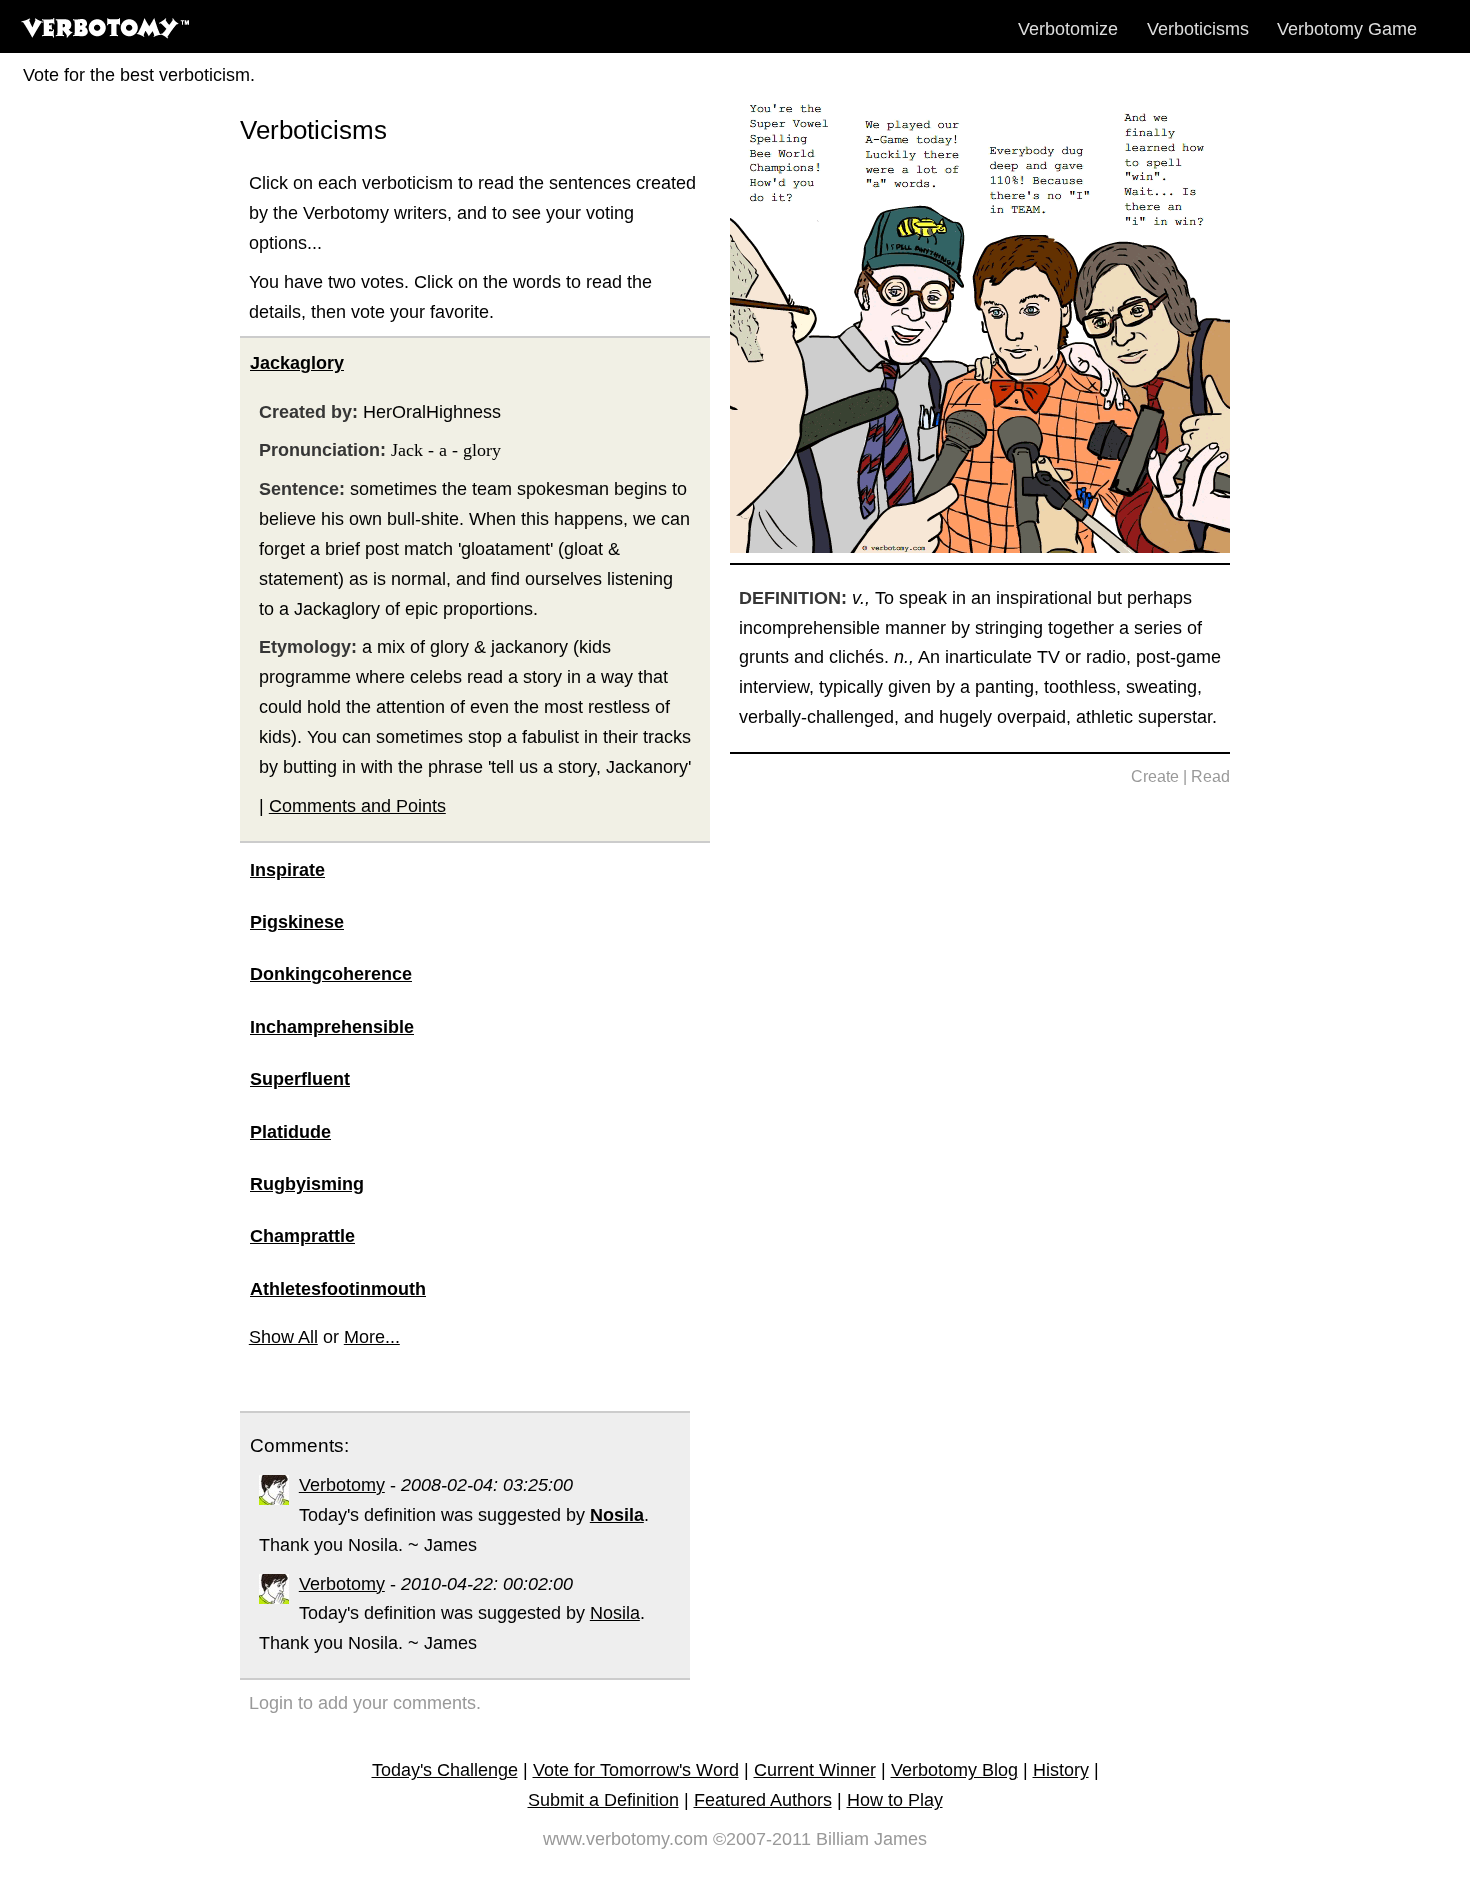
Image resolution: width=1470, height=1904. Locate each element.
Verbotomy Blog (954, 1770)
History (1061, 1770)
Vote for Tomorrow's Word (636, 1770)
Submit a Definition (603, 1800)
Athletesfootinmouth (338, 1289)
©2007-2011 (762, 1839)
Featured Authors (763, 1800)
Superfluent (300, 1079)
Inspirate (287, 870)
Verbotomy (342, 1485)
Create (1155, 776)
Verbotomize (1068, 29)
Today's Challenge (445, 1770)
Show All (283, 1337)
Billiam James (871, 1839)
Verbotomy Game (1347, 29)
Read (1210, 776)
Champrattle (302, 1236)
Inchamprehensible (332, 1027)
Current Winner (815, 1770)
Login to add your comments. (365, 1703)
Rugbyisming (307, 1184)
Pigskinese (297, 922)
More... (372, 1337)
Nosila (615, 1613)
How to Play (895, 1800)
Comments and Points (357, 806)
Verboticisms (1198, 29)
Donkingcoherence (331, 974)
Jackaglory (297, 363)
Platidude (290, 1132)
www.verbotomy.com (625, 1839)
